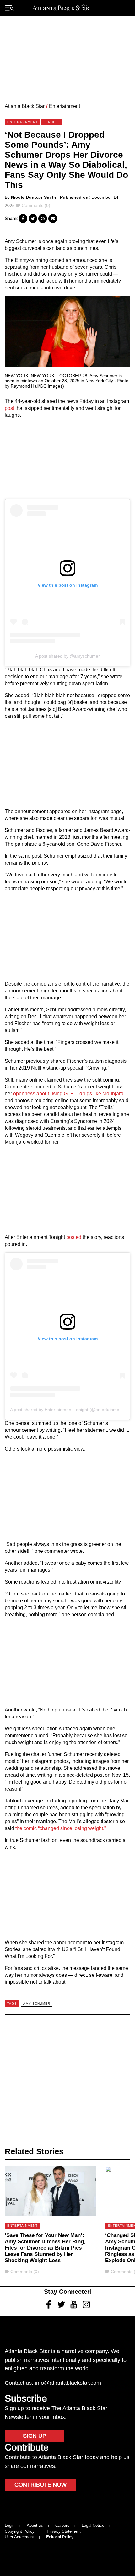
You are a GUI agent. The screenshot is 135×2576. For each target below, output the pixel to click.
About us (35, 2525)
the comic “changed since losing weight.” (61, 1828)
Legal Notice (93, 2525)
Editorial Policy (60, 2537)
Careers (62, 2525)
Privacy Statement (64, 2531)
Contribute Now (40, 2485)
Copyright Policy (20, 2531)
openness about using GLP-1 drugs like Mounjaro (68, 1094)
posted (74, 1237)
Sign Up (35, 2436)
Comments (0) (36, 205)
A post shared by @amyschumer (67, 656)
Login (10, 2525)
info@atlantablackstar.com (68, 2383)
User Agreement (19, 2537)
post (9, 408)
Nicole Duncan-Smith (34, 197)
